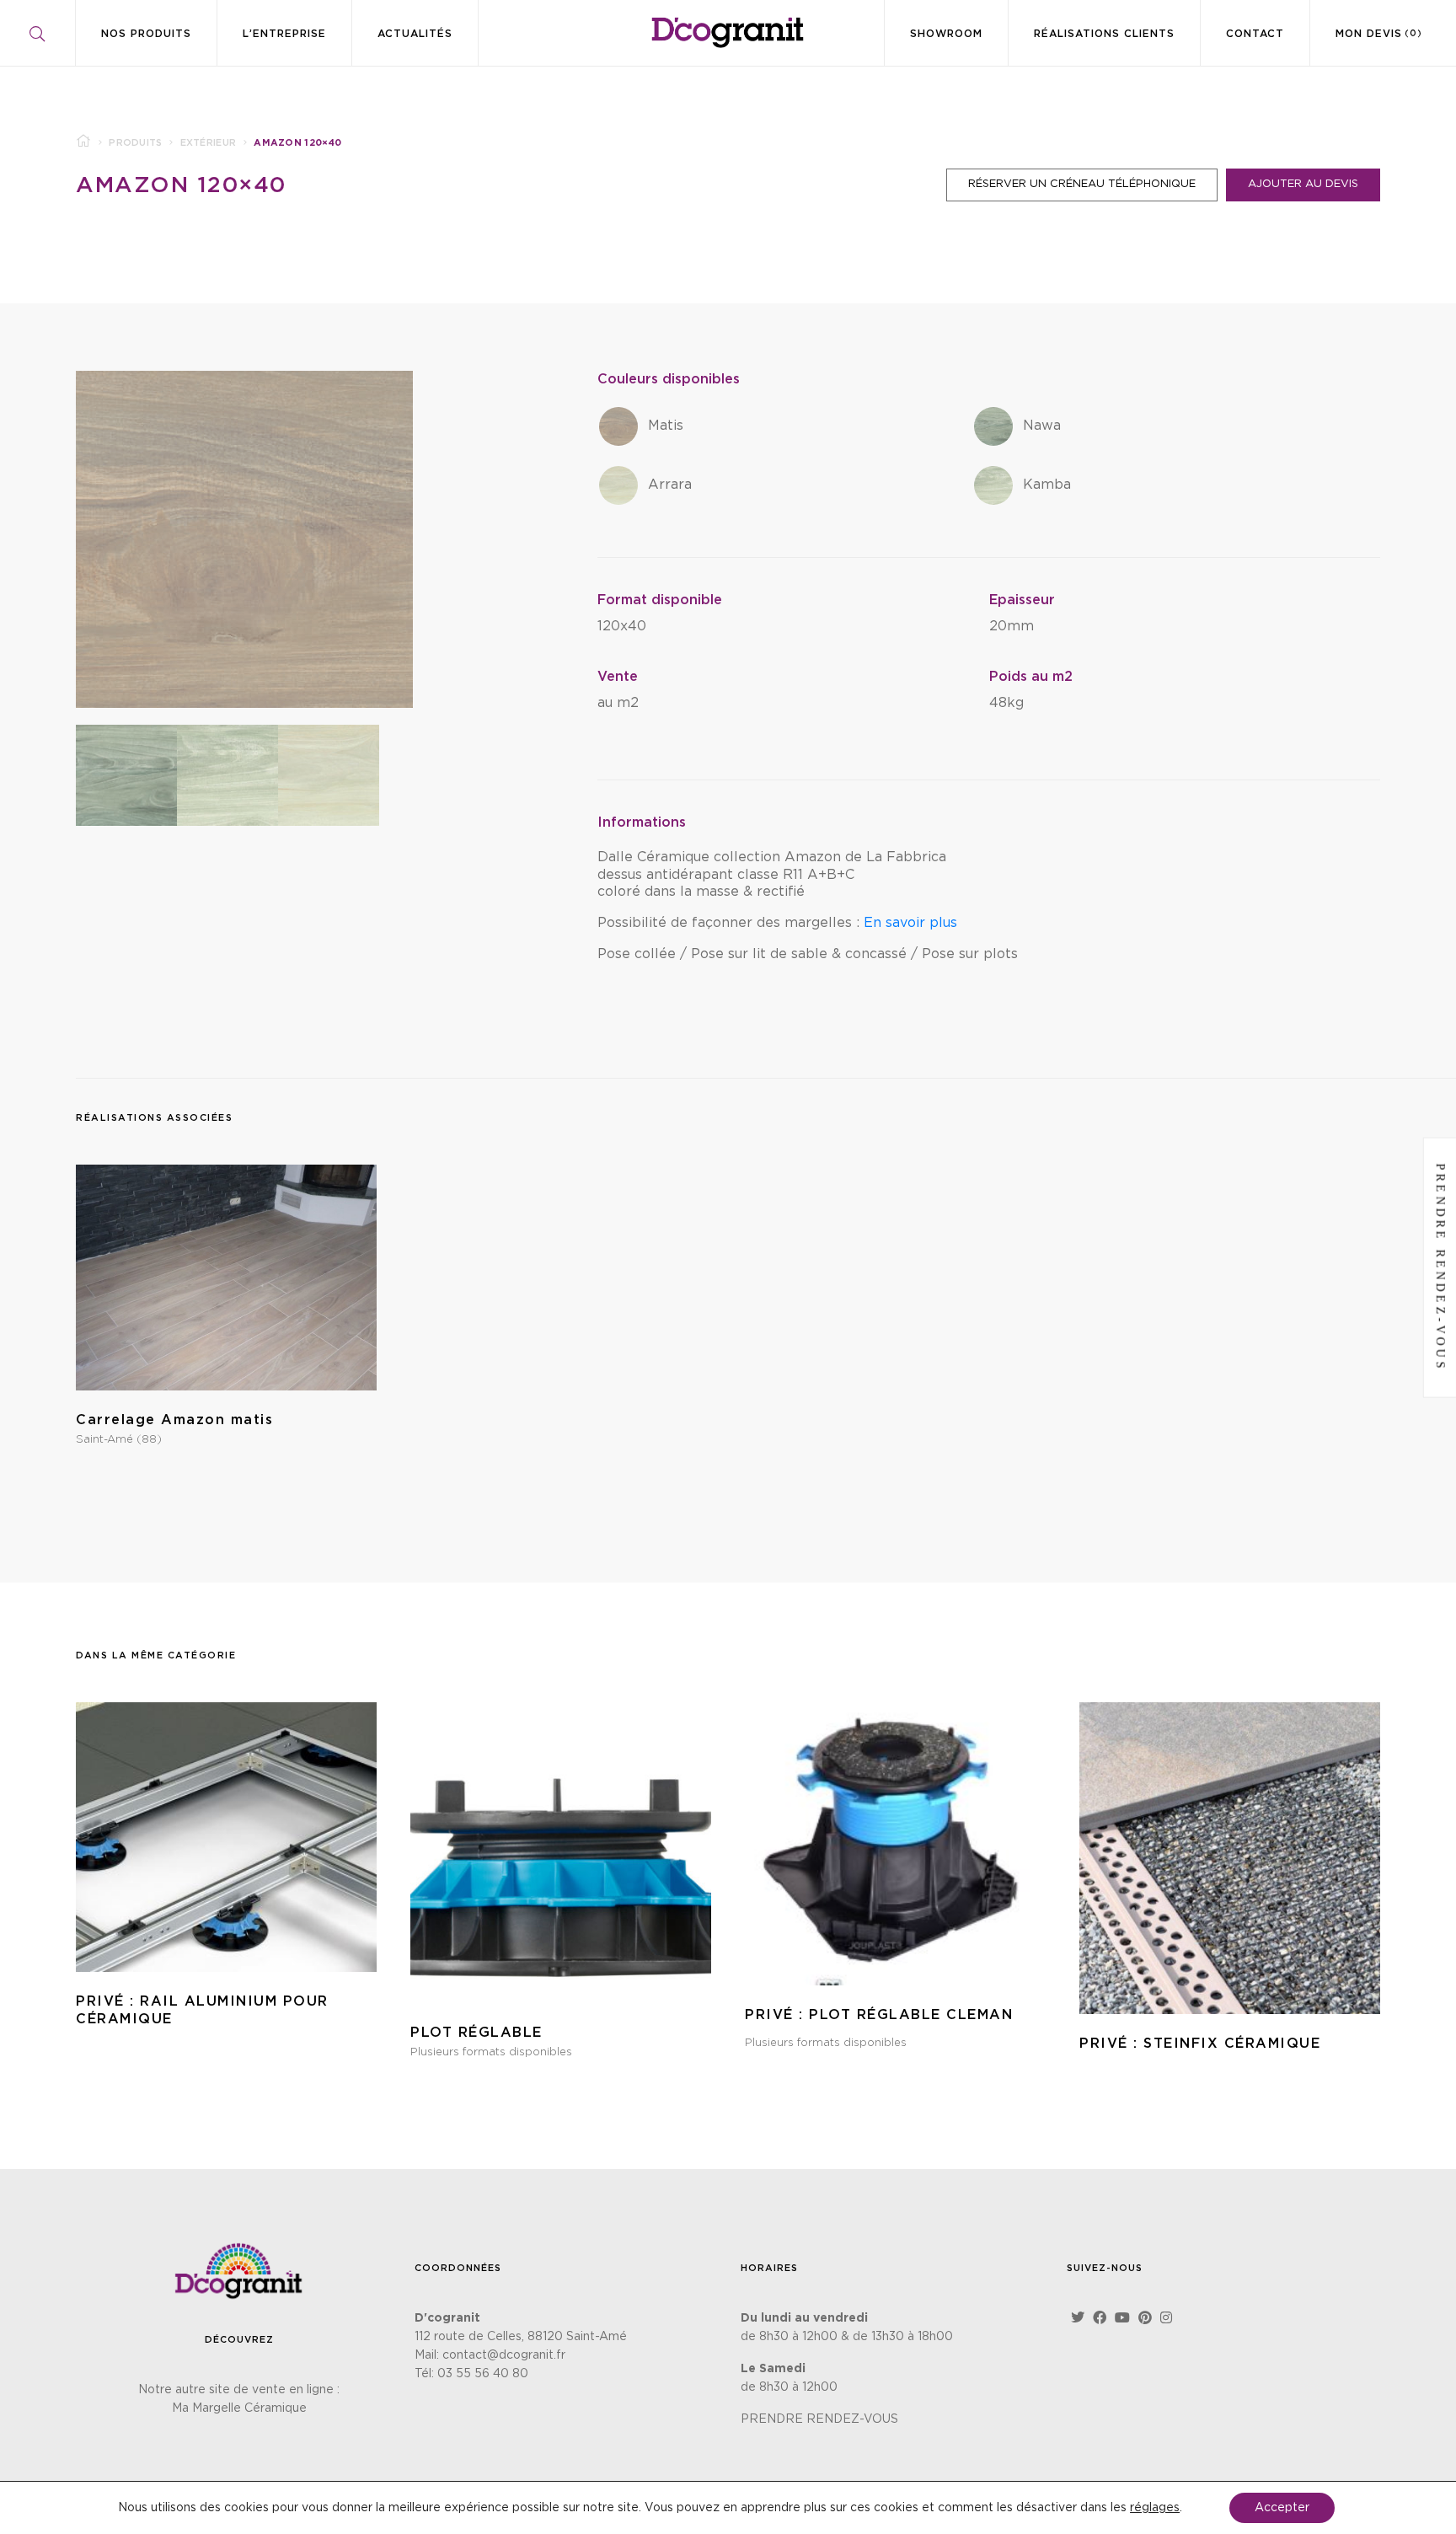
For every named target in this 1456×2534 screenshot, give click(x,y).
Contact (1255, 34)
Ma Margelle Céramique (239, 2408)
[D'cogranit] (728, 32)
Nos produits (146, 34)
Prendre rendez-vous (1440, 1267)
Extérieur (209, 143)
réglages (1155, 2508)
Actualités (415, 34)
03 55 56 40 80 (483, 2374)
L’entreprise (284, 34)
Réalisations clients (1104, 34)
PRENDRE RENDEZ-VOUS (819, 2419)
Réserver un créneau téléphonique (1082, 184)
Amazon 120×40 (181, 185)
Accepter (1282, 2508)
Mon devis (1379, 34)
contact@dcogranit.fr (504, 2355)
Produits (135, 143)
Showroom (946, 34)
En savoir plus (908, 923)
